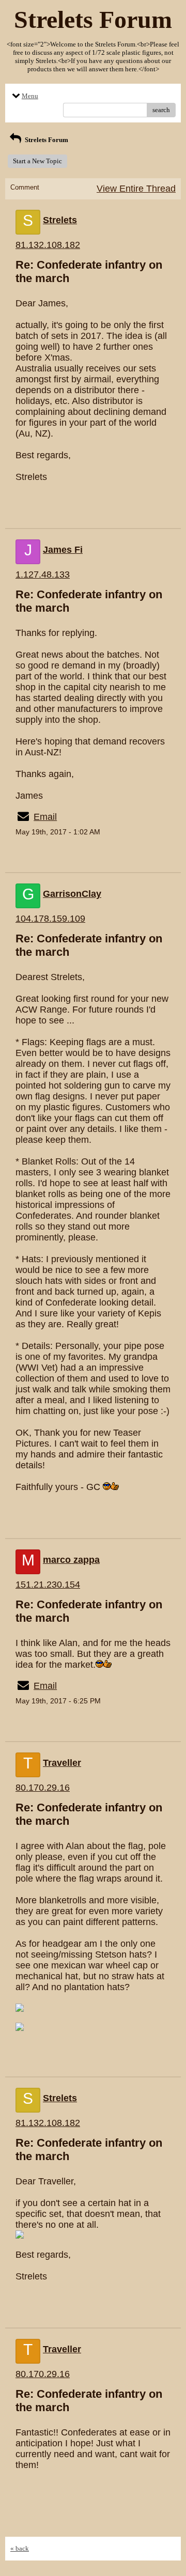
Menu (30, 96)
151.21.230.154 (48, 1585)
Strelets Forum (46, 140)
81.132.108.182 (48, 245)
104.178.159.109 (50, 919)
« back (20, 2548)
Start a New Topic (37, 161)
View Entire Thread (136, 189)
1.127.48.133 (43, 575)
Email (45, 817)
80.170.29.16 (43, 1788)
